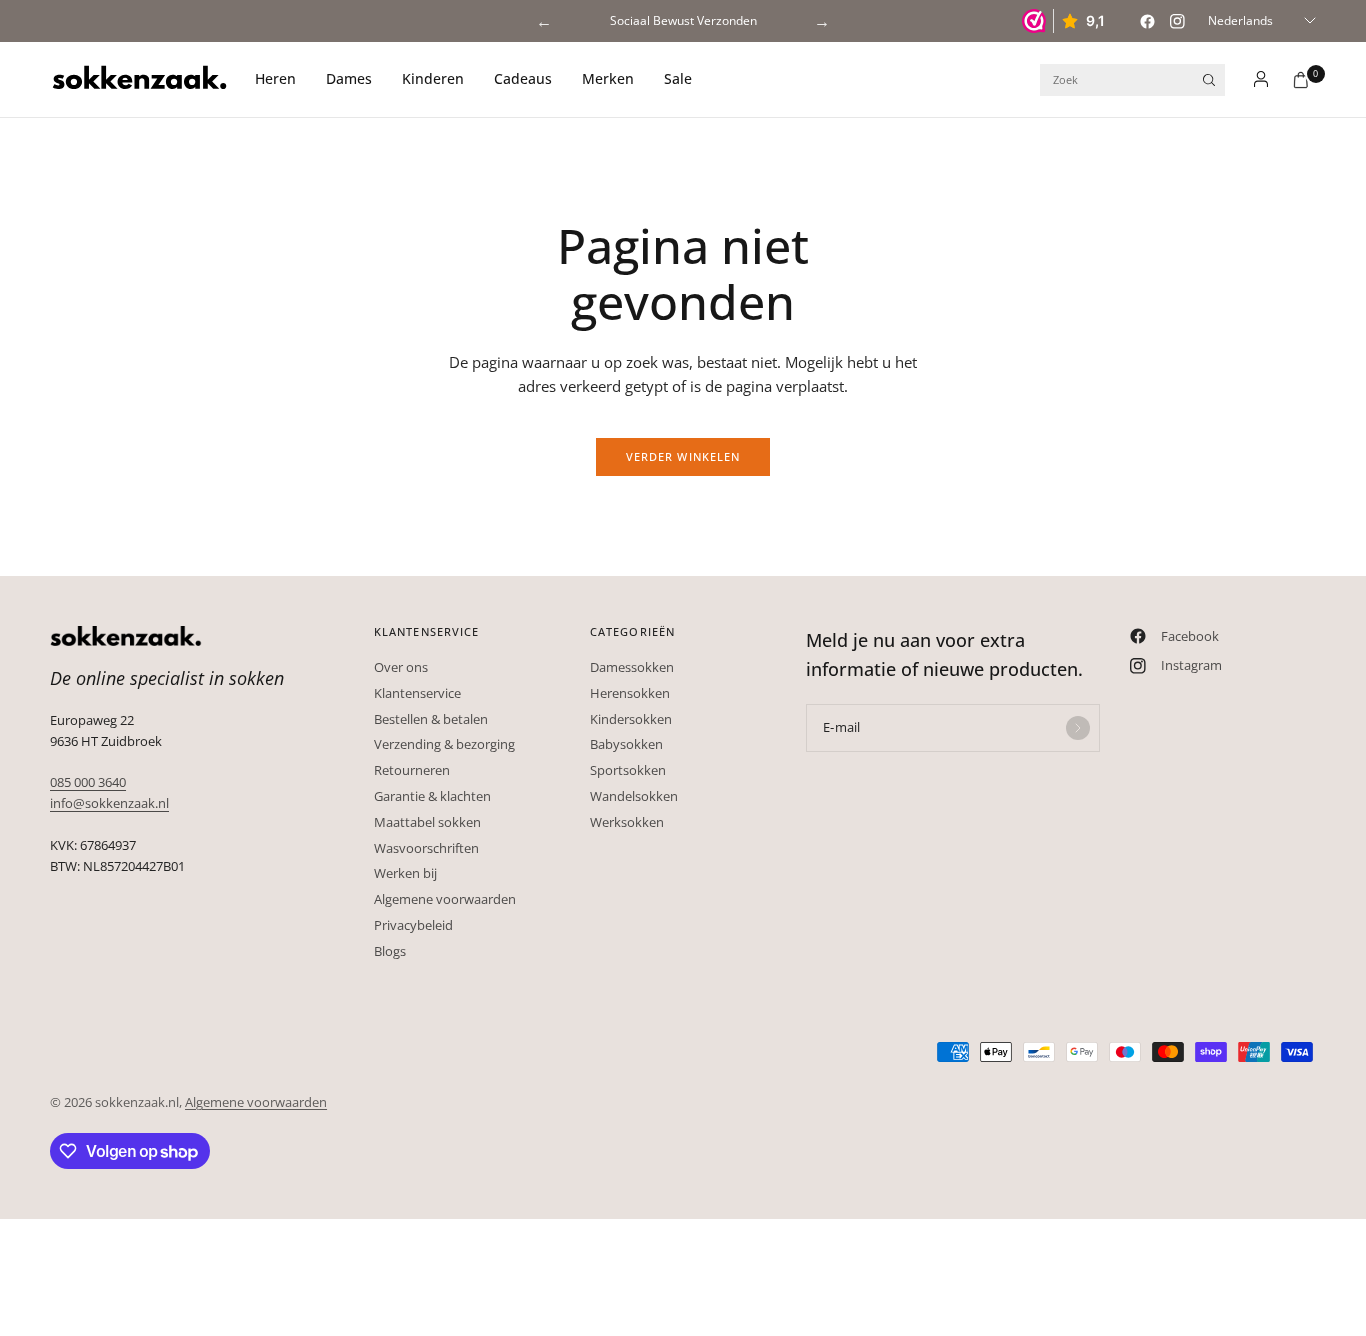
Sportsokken (628, 770)
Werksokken (627, 822)
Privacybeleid (413, 925)
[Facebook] (1147, 21)
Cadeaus (523, 78)
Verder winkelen (683, 456)
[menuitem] (283, 80)
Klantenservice (417, 693)
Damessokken (632, 667)
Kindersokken (631, 719)
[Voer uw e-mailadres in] (1078, 728)
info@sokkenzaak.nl (109, 803)
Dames (349, 78)
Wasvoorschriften (426, 848)
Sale (678, 78)
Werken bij (405, 873)
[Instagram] (1177, 21)
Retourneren (412, 770)
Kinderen (433, 78)
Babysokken (626, 744)
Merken (608, 78)
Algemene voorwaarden (445, 899)
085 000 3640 (88, 782)
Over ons (401, 667)
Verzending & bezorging (444, 744)
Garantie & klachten (432, 796)
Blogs (390, 951)
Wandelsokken (634, 796)
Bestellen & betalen (431, 719)
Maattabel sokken (427, 822)
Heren (275, 78)
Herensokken (630, 693)
